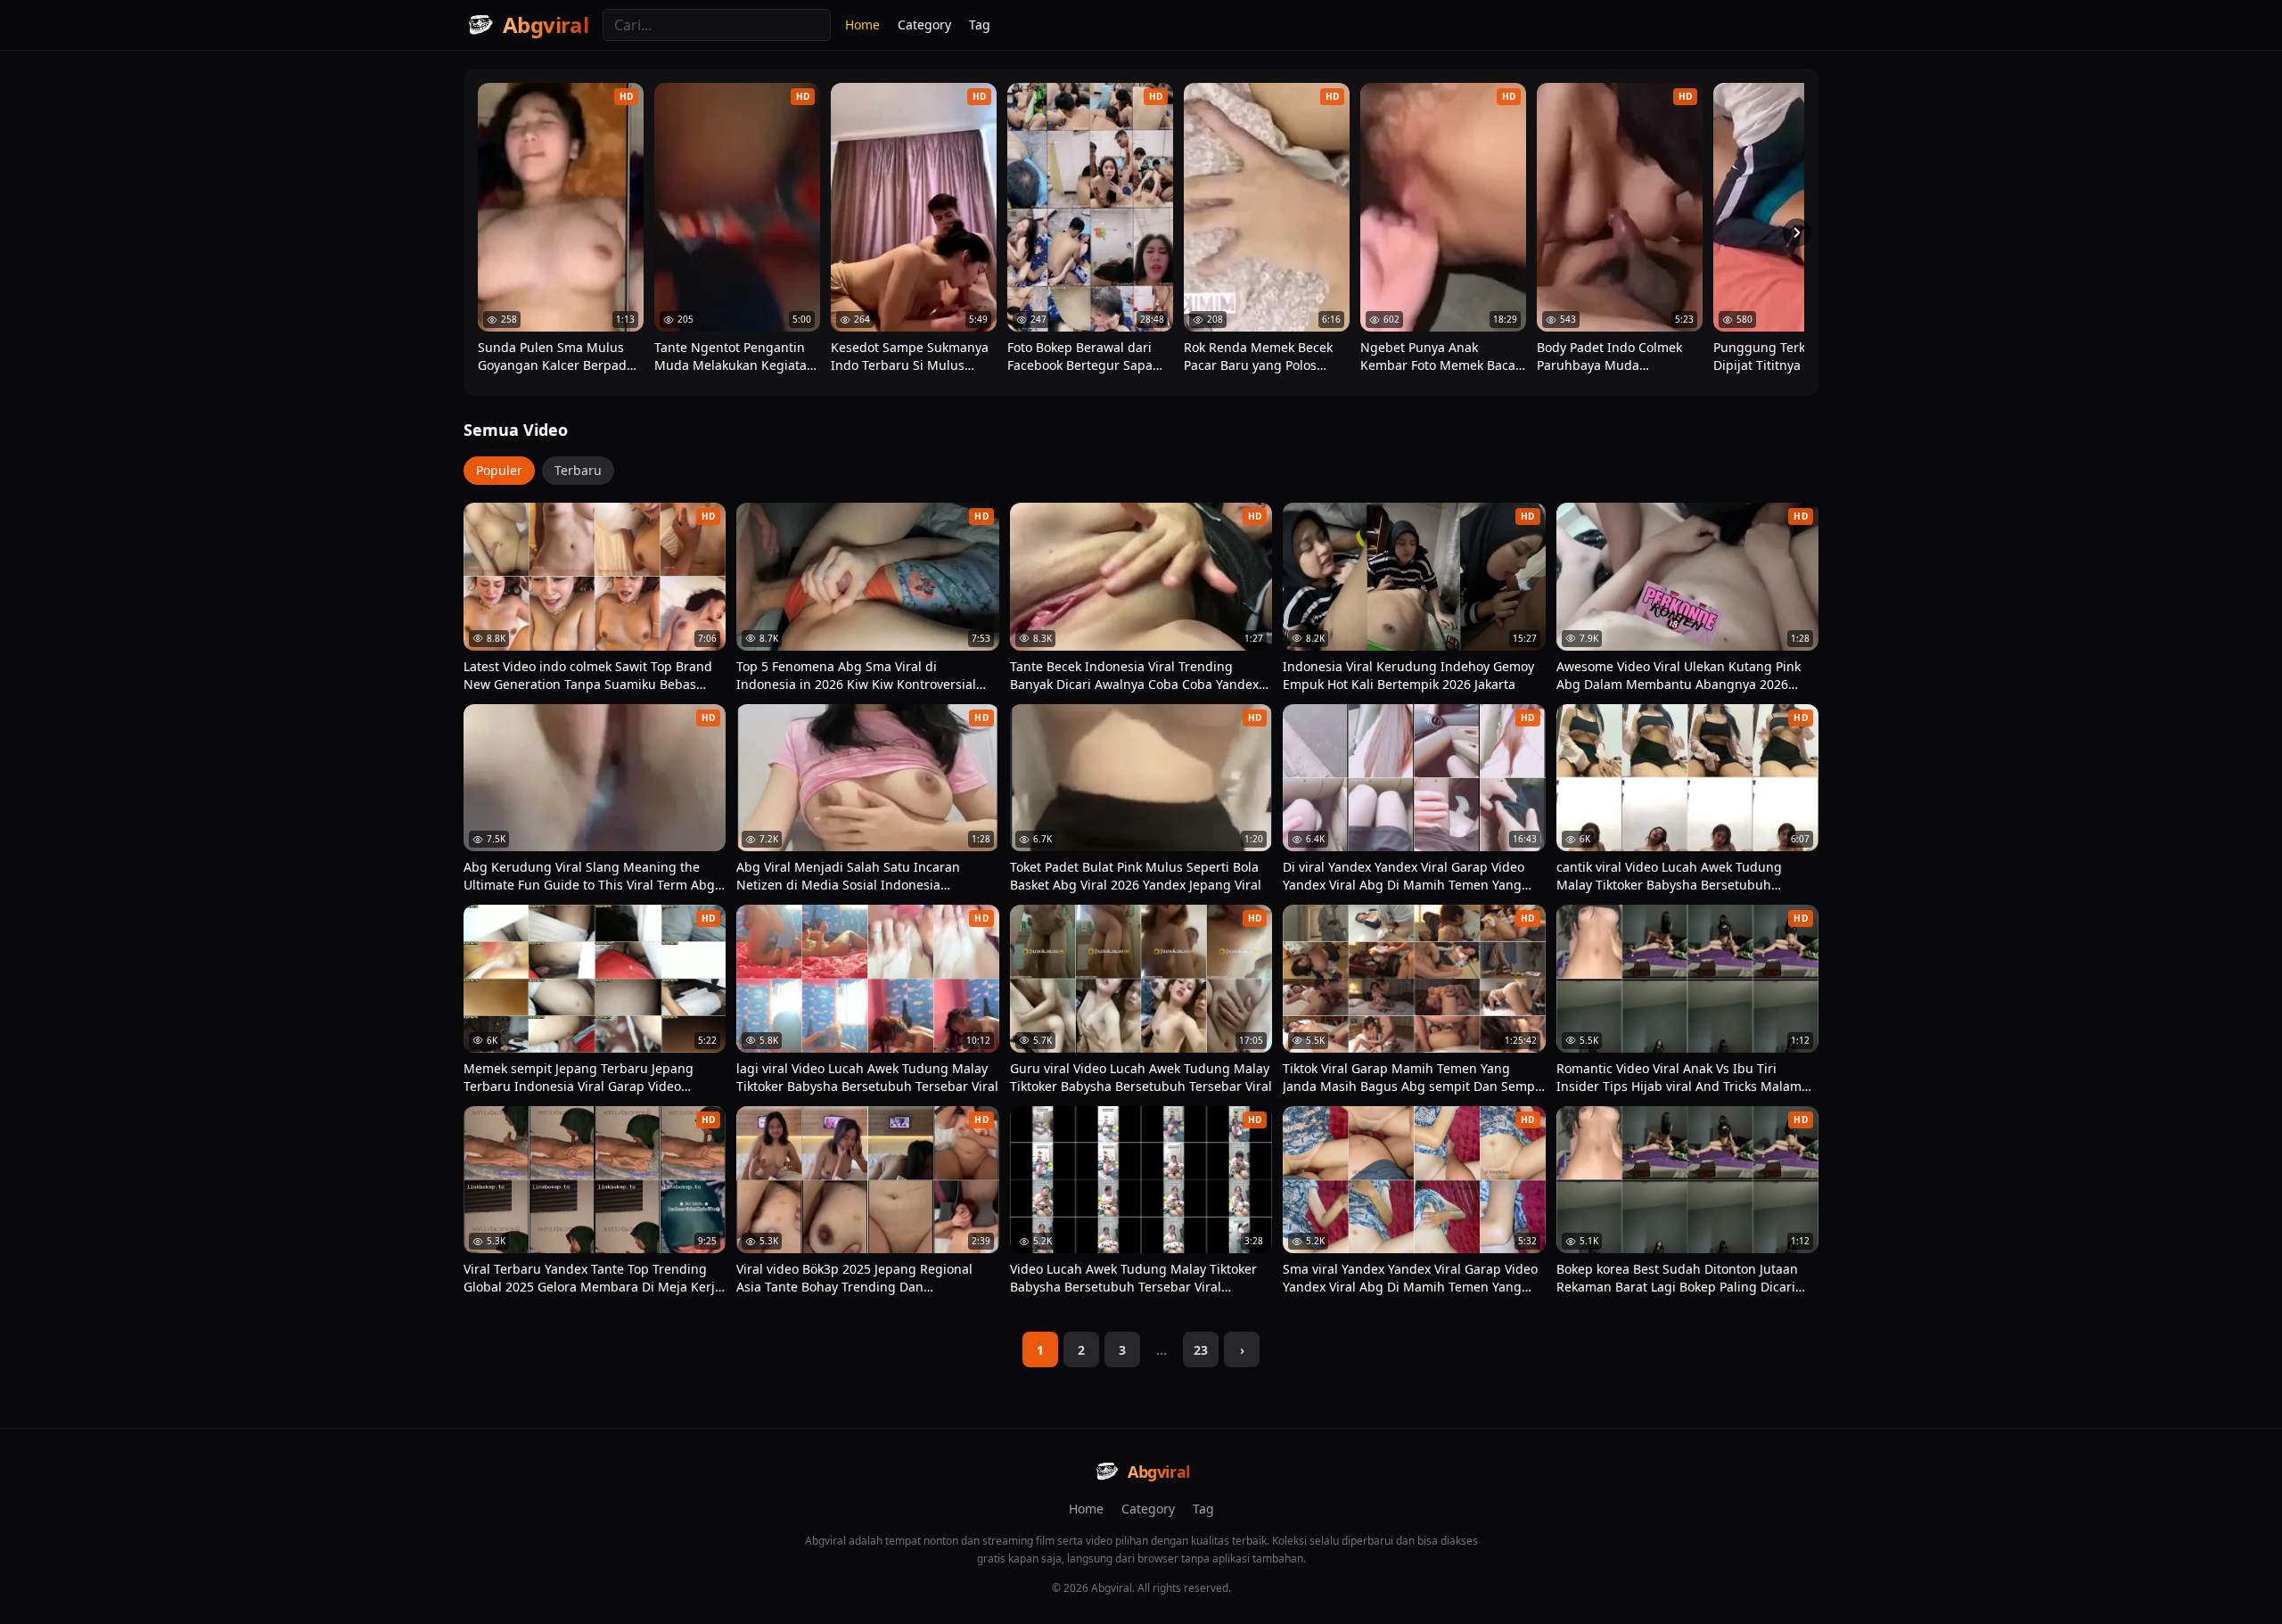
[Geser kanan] (1797, 233)
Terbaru (578, 470)
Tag (980, 25)
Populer (499, 470)
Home (862, 25)
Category (924, 25)
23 (1201, 1350)
